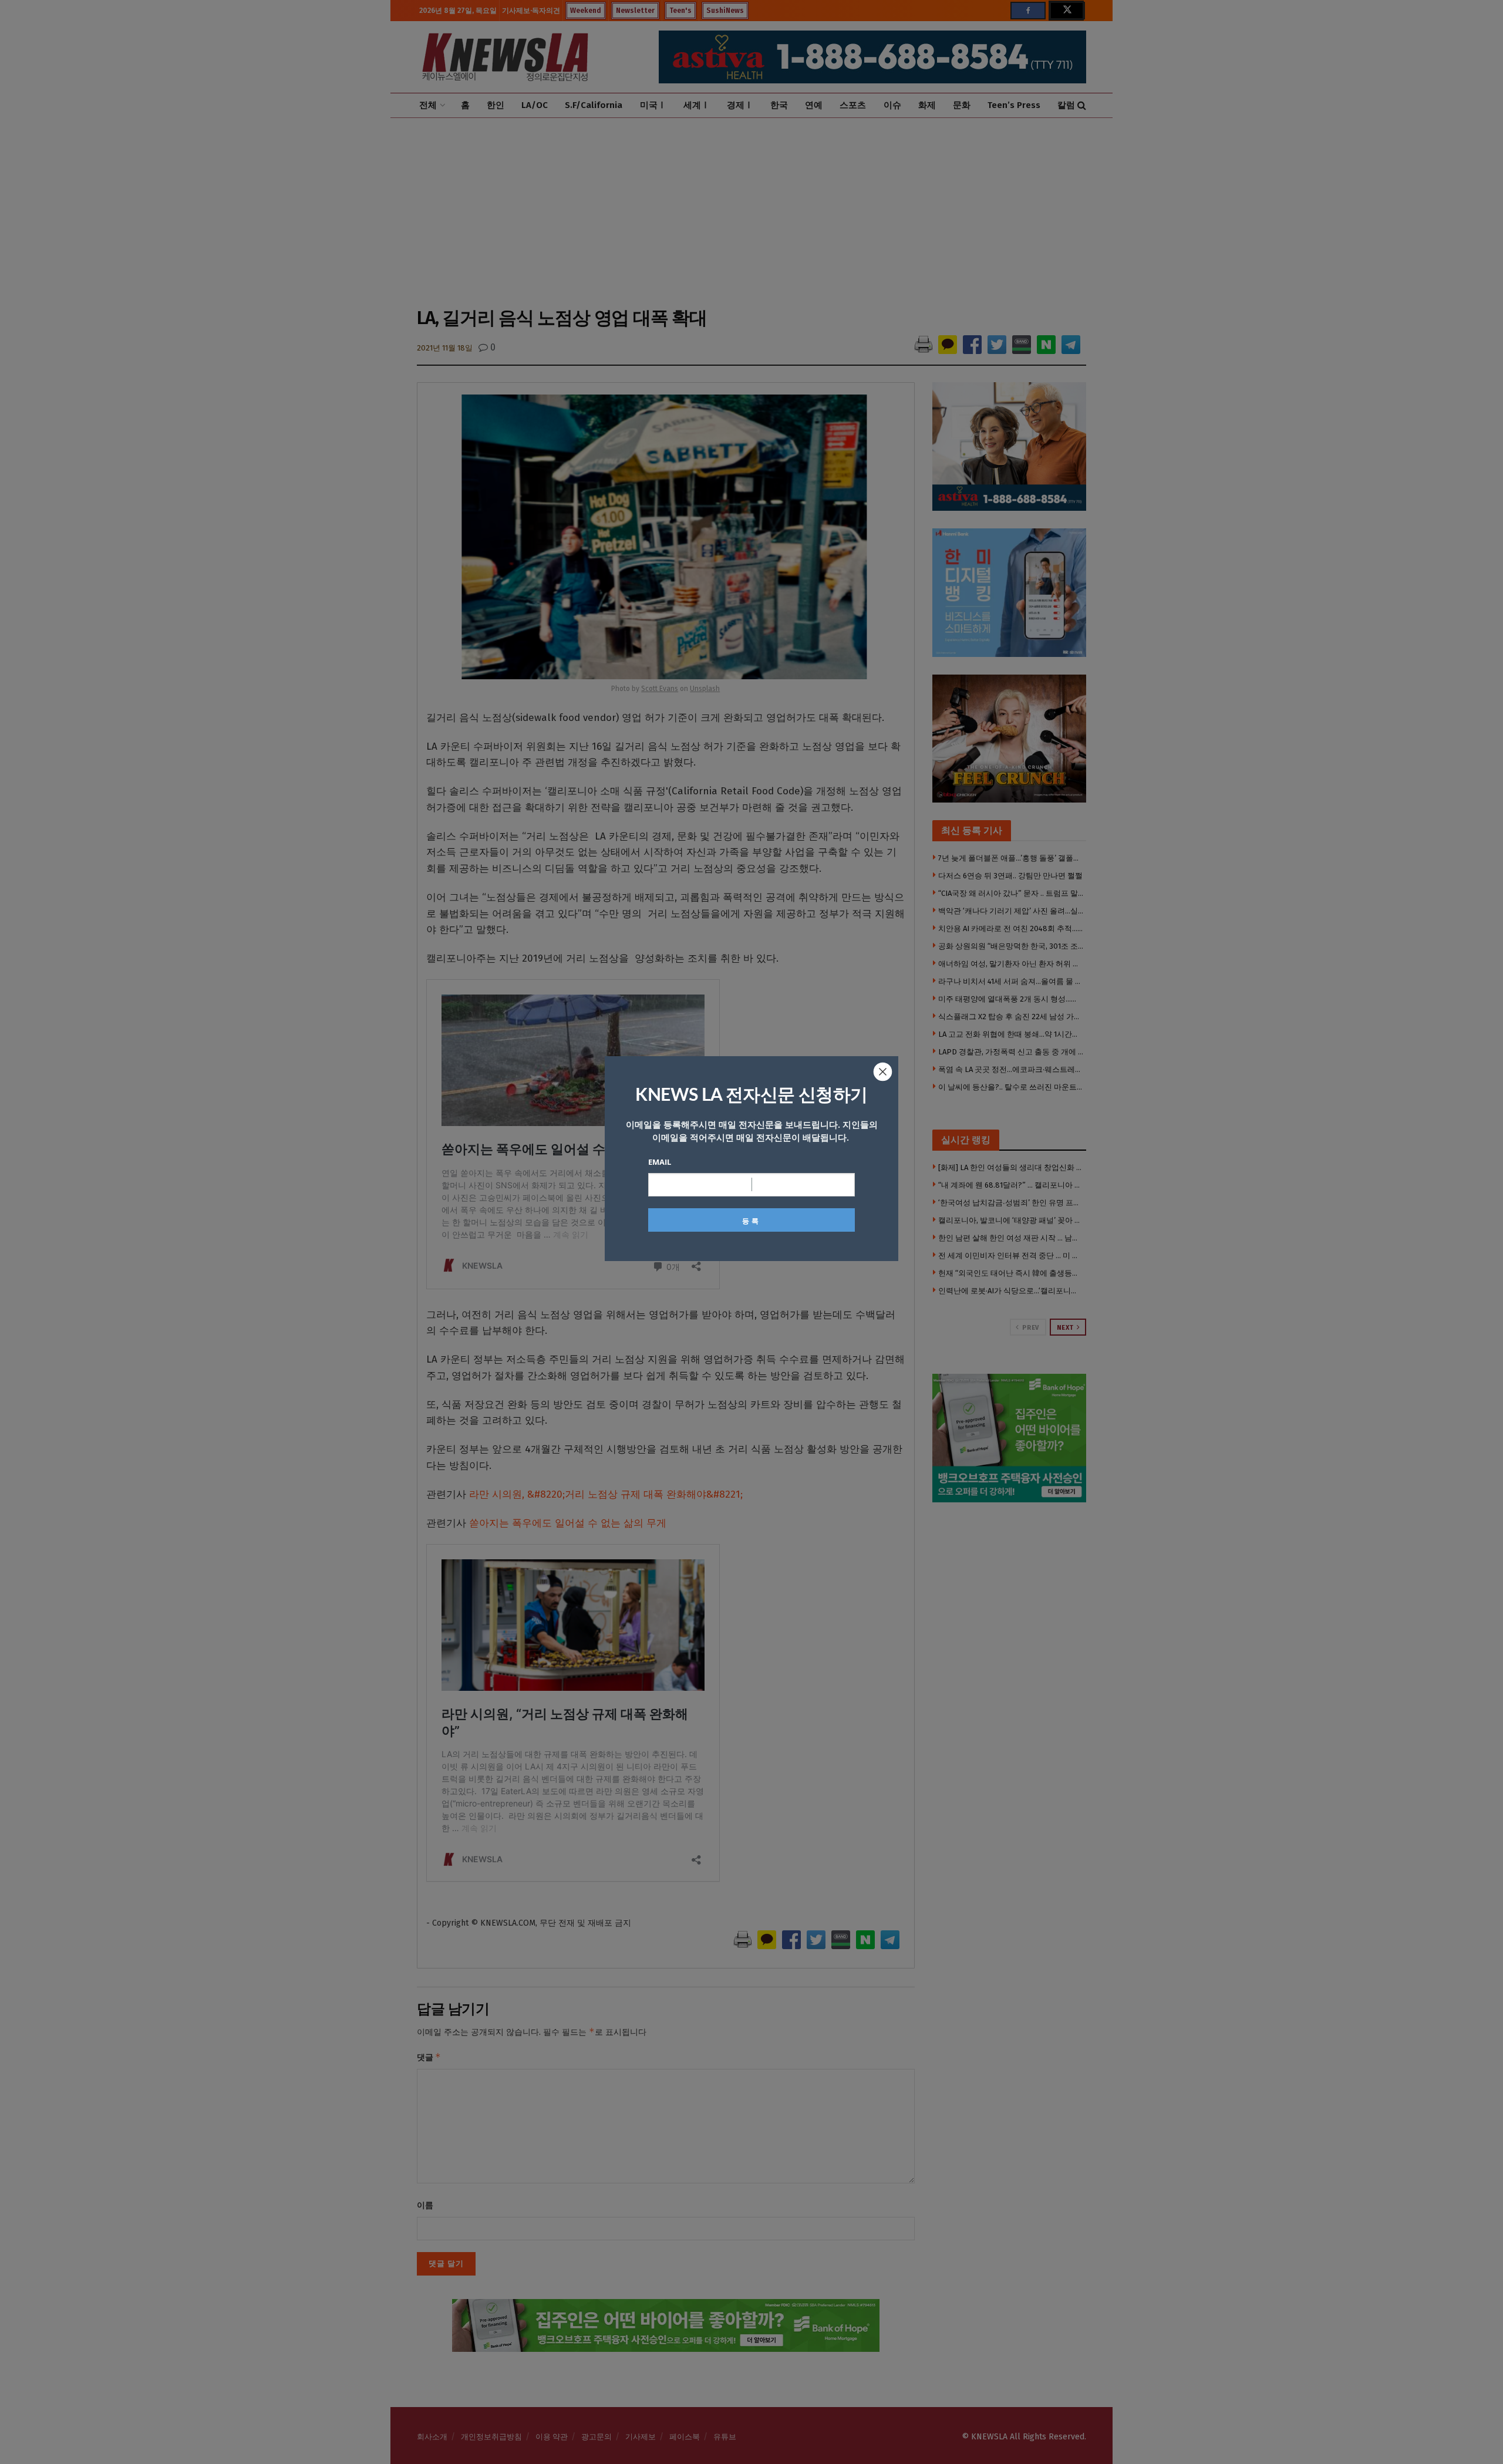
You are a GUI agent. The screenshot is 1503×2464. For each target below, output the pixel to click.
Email (660, 1162)
